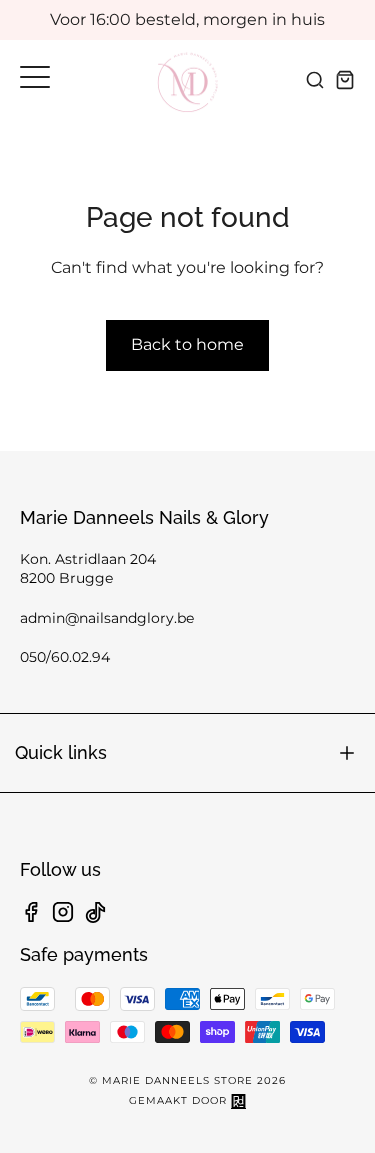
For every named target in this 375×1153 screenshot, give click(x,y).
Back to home (187, 344)
